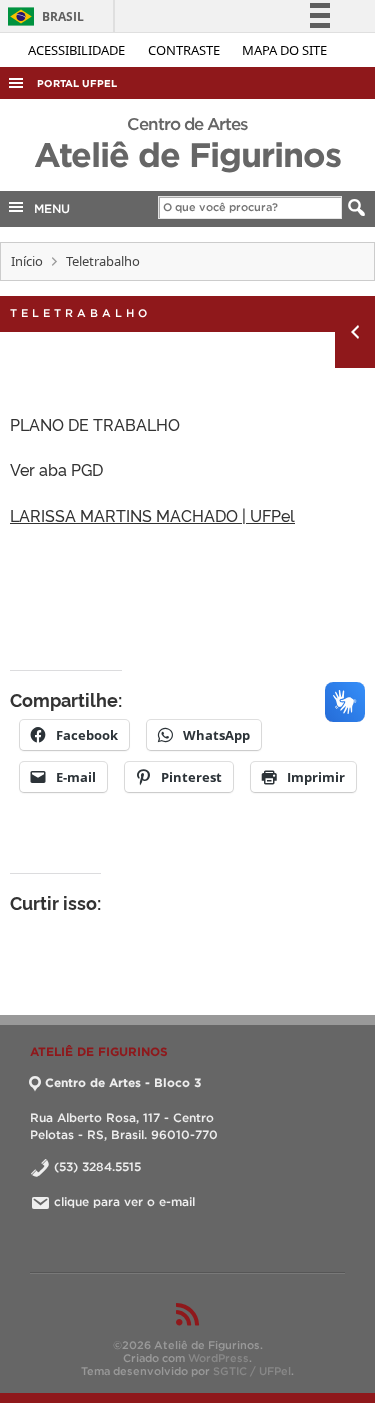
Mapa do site (284, 50)
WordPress (218, 1358)
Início (27, 261)
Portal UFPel (77, 83)
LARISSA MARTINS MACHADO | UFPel (152, 515)
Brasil (42, 16)
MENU (48, 208)
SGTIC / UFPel (252, 1371)
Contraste (185, 50)
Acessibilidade (78, 50)
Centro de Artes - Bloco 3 (123, 1082)
